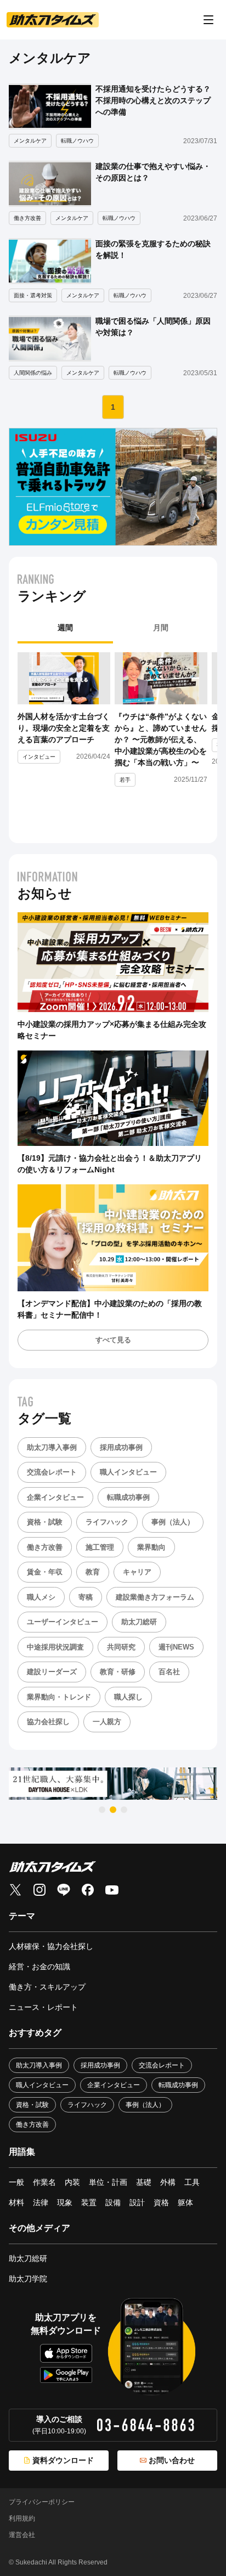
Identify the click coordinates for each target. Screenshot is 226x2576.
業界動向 (151, 1547)
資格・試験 (45, 1522)
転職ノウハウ (77, 141)
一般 (16, 2182)
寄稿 (86, 1597)
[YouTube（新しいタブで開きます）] (112, 1890)
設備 (113, 2202)
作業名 (44, 2182)
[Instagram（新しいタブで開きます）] (39, 1890)
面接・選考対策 (33, 295)
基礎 (144, 2182)
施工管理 (100, 1547)
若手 (125, 780)
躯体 (185, 2202)
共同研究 (121, 1647)
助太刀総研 (139, 1622)
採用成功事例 (121, 1447)
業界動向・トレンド (59, 1697)
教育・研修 (118, 1672)
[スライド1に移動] (102, 1810)
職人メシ (41, 1597)
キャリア (137, 1572)
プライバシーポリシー (42, 2502)
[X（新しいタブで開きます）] (15, 1890)
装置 (89, 2202)
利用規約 (22, 2518)
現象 (65, 2202)
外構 (168, 2182)
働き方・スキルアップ (47, 1987)
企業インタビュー (55, 1497)
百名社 (169, 1672)
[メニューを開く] (208, 20)
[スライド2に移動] (113, 1810)
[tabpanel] (113, 739)
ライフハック (107, 1522)
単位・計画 (108, 2182)
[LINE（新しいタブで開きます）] (64, 1890)
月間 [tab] (161, 628)
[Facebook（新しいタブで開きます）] (88, 1890)
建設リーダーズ (52, 1672)
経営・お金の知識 (39, 1967)
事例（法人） (173, 1522)
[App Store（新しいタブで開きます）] (66, 2354)
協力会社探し (48, 1722)
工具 (192, 2182)
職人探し (128, 1697)
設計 (137, 2202)
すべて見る (113, 1340)
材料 (16, 2202)
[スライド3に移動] (124, 1810)
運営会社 (22, 2535)
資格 (161, 2202)
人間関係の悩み (33, 373)
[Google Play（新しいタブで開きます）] (66, 2375)
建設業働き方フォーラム (155, 1597)
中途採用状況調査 (55, 1647)
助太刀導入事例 (52, 1447)
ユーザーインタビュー (63, 1622)
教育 (93, 1572)
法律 (41, 2202)
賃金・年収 (45, 1572)
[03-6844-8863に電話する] (146, 2425)
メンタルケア (30, 141)
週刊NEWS (176, 1647)
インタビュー (39, 757)
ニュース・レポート (43, 2007)
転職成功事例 (128, 1497)
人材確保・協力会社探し (51, 1946)
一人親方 (107, 1722)
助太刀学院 (28, 2279)
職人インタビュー (128, 1472)
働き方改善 (27, 218)
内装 (72, 2182)
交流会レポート (52, 1472)
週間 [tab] (65, 628)
